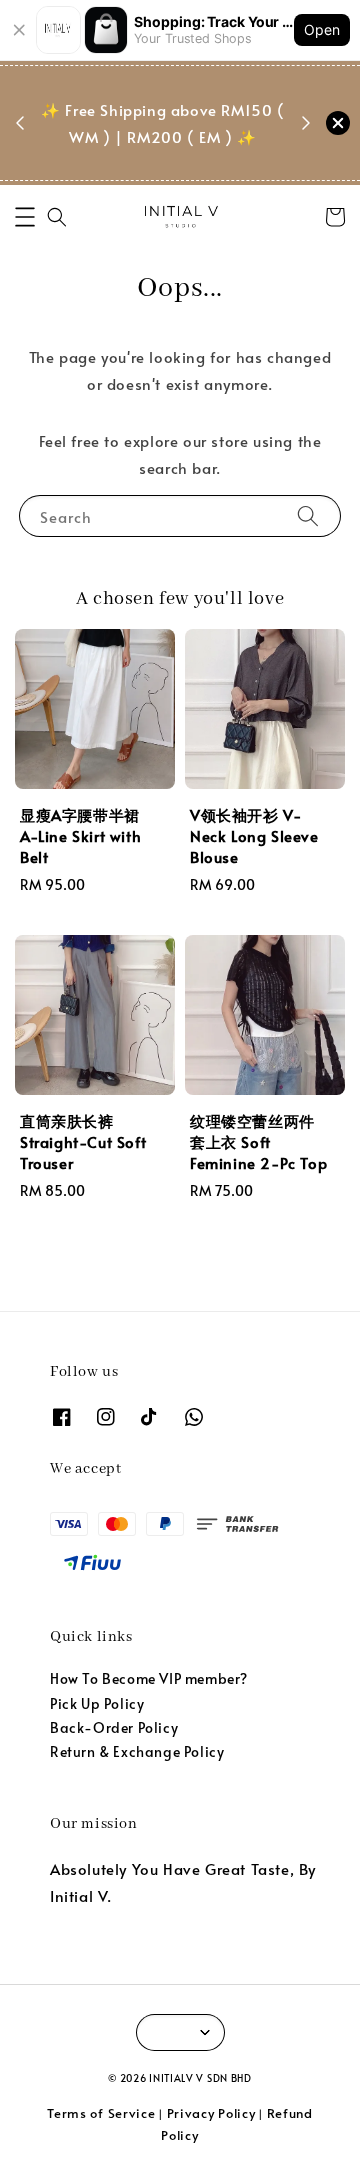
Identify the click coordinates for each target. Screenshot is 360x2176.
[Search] (308, 515)
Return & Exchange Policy (137, 1751)
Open (322, 29)
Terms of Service (101, 2113)
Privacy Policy (211, 2113)
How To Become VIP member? (149, 1678)
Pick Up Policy (97, 1703)
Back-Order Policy (114, 1727)
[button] (25, 217)
